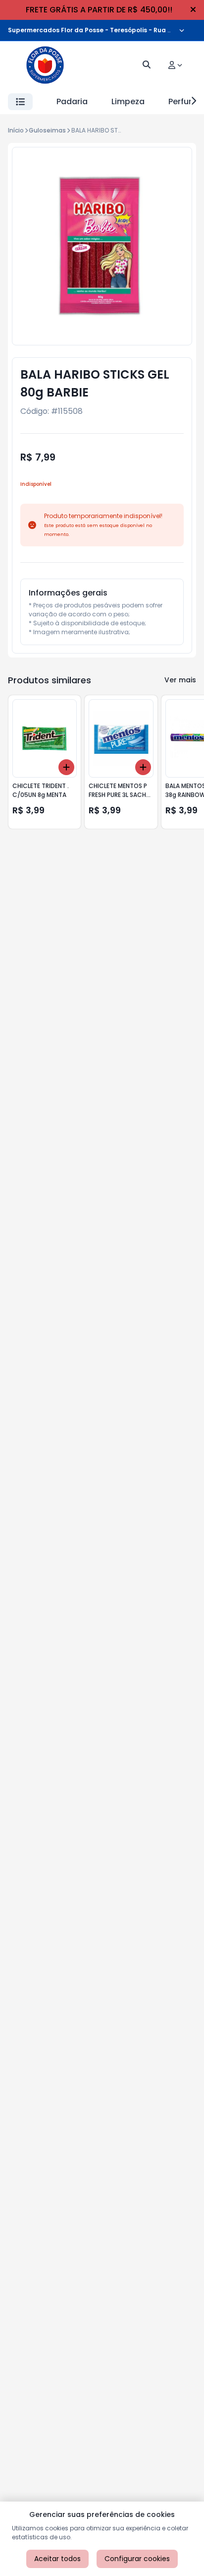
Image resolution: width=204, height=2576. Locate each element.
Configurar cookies (137, 2559)
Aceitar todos (57, 2559)
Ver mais (180, 680)
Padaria (72, 101)
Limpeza (128, 101)
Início (16, 130)
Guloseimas (47, 130)
